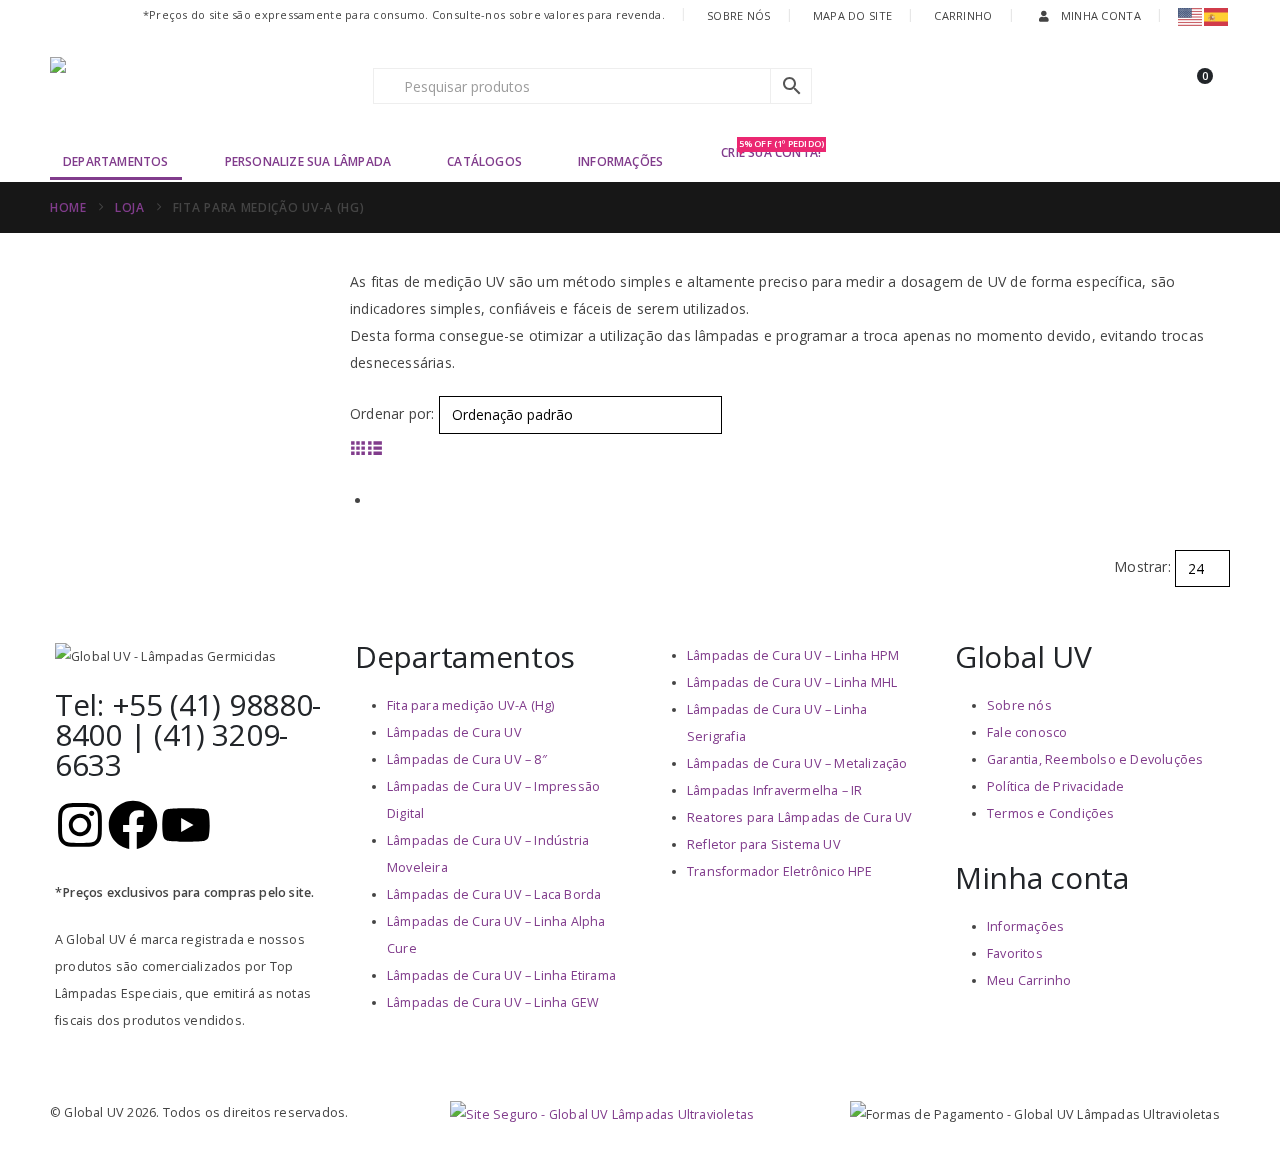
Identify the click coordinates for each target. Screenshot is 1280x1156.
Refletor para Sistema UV (764, 844)
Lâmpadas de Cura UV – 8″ (467, 759)
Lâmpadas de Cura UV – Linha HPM (793, 655)
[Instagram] (80, 825)
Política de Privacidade (1056, 786)
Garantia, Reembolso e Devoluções (1095, 759)
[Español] (1217, 15)
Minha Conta (1101, 15)
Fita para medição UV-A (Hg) (470, 705)
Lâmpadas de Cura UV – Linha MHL (792, 682)
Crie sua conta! (772, 151)
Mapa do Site (852, 15)
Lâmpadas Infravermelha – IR (774, 790)
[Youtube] (186, 825)
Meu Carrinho (1029, 980)
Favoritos (1015, 953)
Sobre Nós (738, 15)
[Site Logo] (175, 86)
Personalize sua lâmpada (308, 161)
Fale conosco (1027, 732)
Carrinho (963, 15)
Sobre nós (1019, 705)
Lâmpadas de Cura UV (454, 732)
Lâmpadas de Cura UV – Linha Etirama (501, 975)
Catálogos (484, 161)
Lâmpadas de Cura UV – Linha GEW (493, 1002)
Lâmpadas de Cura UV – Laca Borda (494, 894)
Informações (620, 161)
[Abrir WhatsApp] (1230, 1105)
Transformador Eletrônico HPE (780, 871)
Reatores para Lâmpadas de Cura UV (800, 817)
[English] (1191, 15)
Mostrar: (1142, 566)
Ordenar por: (392, 413)
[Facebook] (133, 825)
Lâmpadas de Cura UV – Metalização (797, 763)
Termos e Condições (1051, 813)
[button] (358, 447)
